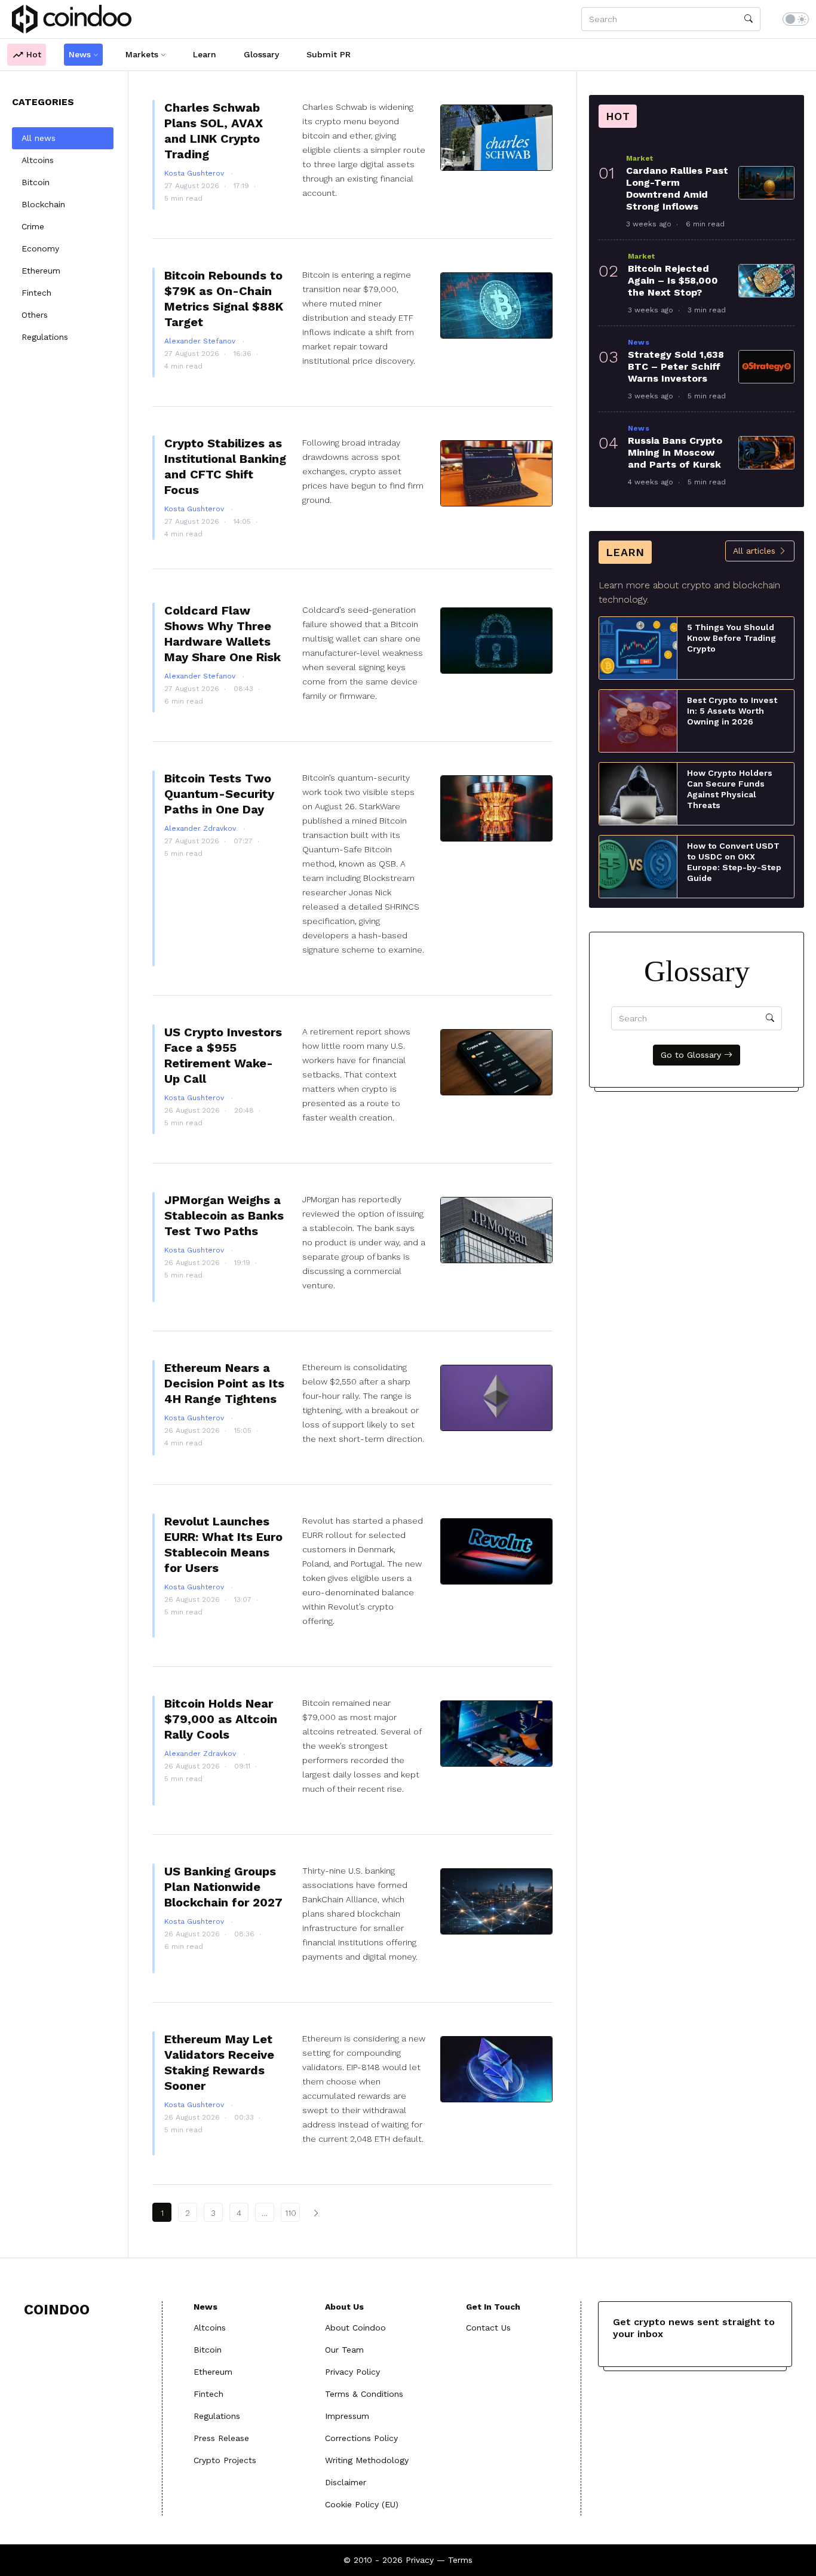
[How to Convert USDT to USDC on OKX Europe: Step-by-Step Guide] (638, 866)
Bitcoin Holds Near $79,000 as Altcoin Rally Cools (221, 1719)
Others (35, 315)
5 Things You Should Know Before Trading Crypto (731, 638)
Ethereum (41, 271)
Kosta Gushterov (195, 173)
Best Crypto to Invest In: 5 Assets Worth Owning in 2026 (732, 711)
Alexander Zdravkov (201, 828)
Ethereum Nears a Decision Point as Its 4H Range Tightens (224, 1383)
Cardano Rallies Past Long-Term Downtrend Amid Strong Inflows (677, 188)
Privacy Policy (352, 2372)
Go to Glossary (692, 1055)
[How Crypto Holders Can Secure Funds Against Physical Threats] (638, 793)
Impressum (347, 2416)
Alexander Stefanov (201, 341)
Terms (460, 2560)
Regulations (45, 337)
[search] (748, 19)
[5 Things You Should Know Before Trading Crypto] (638, 647)
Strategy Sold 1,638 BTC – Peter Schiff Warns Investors (676, 366)
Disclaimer (346, 2482)
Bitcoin (36, 182)
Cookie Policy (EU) (362, 2504)
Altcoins (38, 160)
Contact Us (488, 2328)
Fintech (36, 293)
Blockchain (43, 204)
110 (291, 2213)
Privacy (420, 2560)
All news (39, 138)
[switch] (796, 19)
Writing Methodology (367, 2460)
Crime (33, 226)
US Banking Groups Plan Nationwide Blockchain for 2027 (223, 1887)
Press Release (221, 2438)
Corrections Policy (361, 2438)
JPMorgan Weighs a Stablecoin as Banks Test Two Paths (224, 1215)
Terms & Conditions (364, 2394)
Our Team (344, 2350)
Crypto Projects (225, 2460)
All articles (756, 551)
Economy (40, 248)
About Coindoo (355, 2328)
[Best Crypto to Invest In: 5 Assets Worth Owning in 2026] (638, 720)
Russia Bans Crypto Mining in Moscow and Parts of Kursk (675, 452)
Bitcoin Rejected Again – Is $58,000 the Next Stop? (673, 280)
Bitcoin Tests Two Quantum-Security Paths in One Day (219, 794)
